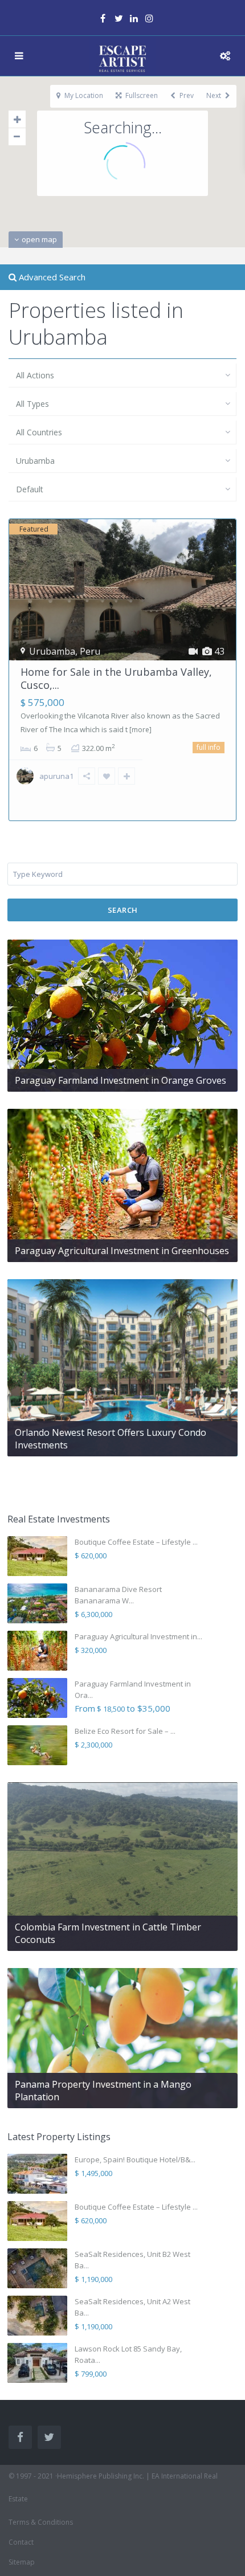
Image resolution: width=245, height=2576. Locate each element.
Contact (21, 2542)
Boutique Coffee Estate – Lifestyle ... (136, 1542)
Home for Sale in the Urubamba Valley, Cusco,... (116, 678)
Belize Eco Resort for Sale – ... (125, 1731)
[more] (140, 730)
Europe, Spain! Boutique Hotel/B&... (135, 2159)
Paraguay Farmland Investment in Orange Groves (121, 1080)
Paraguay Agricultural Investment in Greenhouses (122, 1251)
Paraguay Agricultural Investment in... (138, 1636)
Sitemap (22, 2562)
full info (209, 747)
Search (123, 910)
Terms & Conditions (41, 2522)
